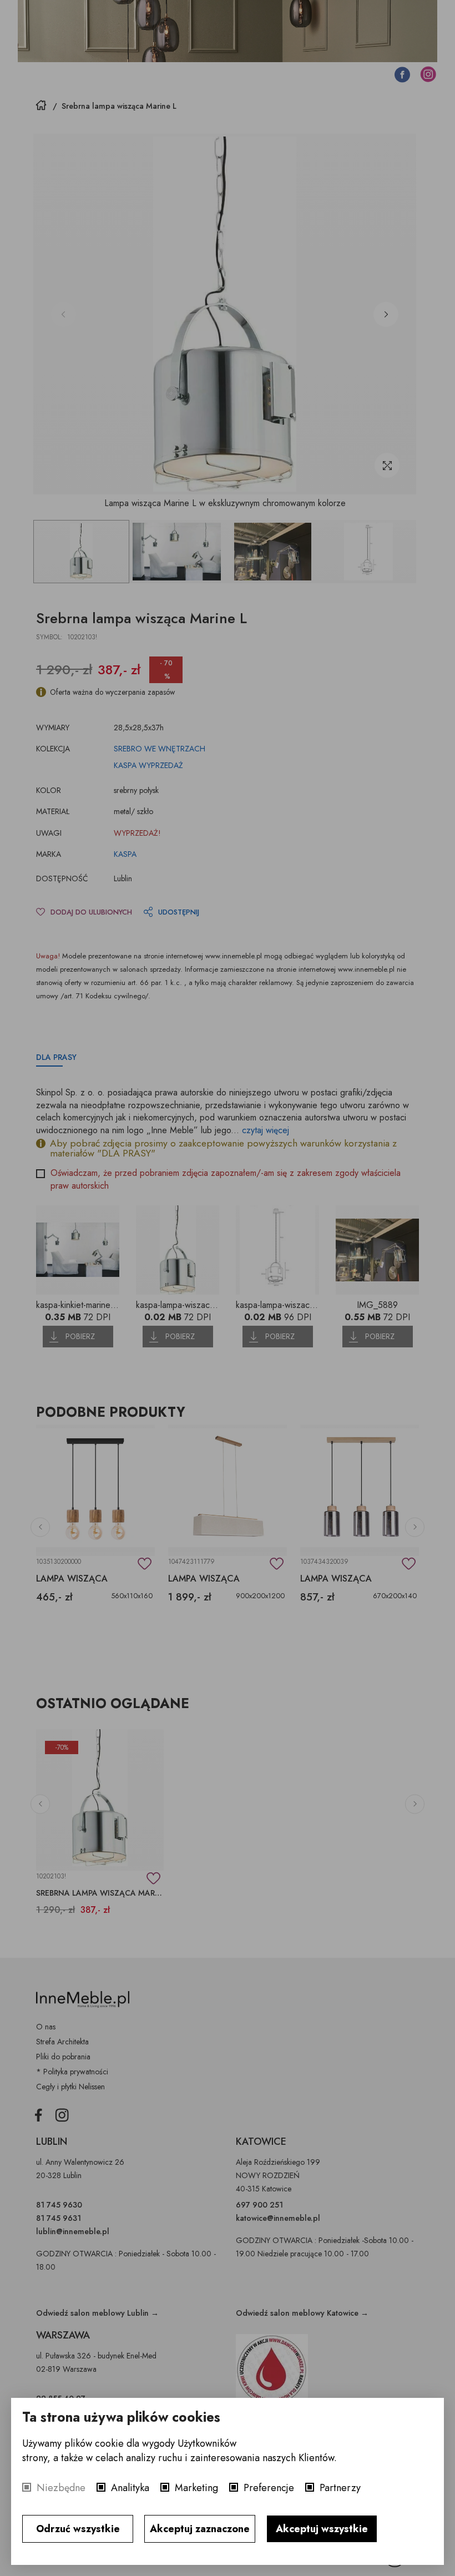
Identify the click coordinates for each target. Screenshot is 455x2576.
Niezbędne (61, 2488)
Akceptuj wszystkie (322, 2529)
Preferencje (269, 2488)
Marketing (196, 2488)
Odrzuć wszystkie (78, 2529)
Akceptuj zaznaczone (200, 2529)
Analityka (130, 2488)
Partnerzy (340, 2488)
